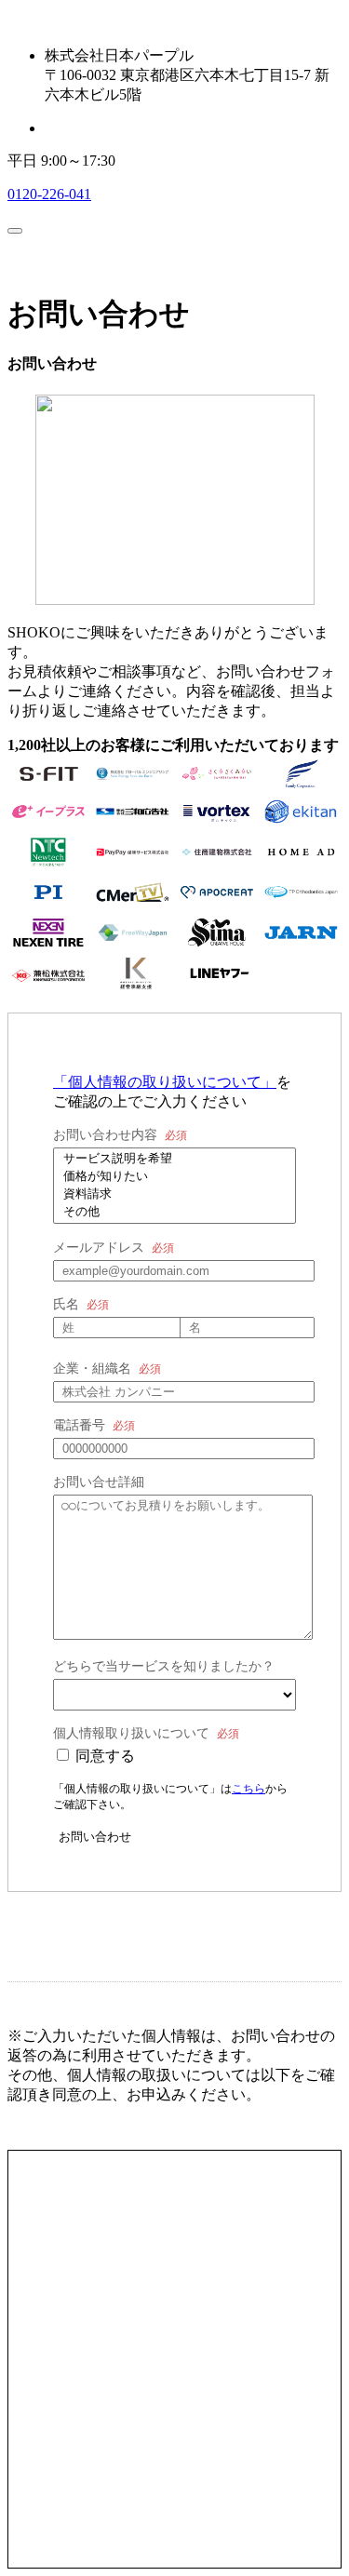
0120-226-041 (49, 194)
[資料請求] (174, 1194)
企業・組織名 (92, 1368)
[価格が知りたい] (174, 1177)
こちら (248, 1789)
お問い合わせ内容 (105, 1135)
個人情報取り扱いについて (131, 1733)
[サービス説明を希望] (174, 1159)
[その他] (174, 1212)
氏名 (66, 1304)
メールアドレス (99, 1248)
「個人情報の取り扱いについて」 (165, 1082)
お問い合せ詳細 (99, 1482)
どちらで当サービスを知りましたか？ (164, 1666)
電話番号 (79, 1425)
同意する (105, 1756)
